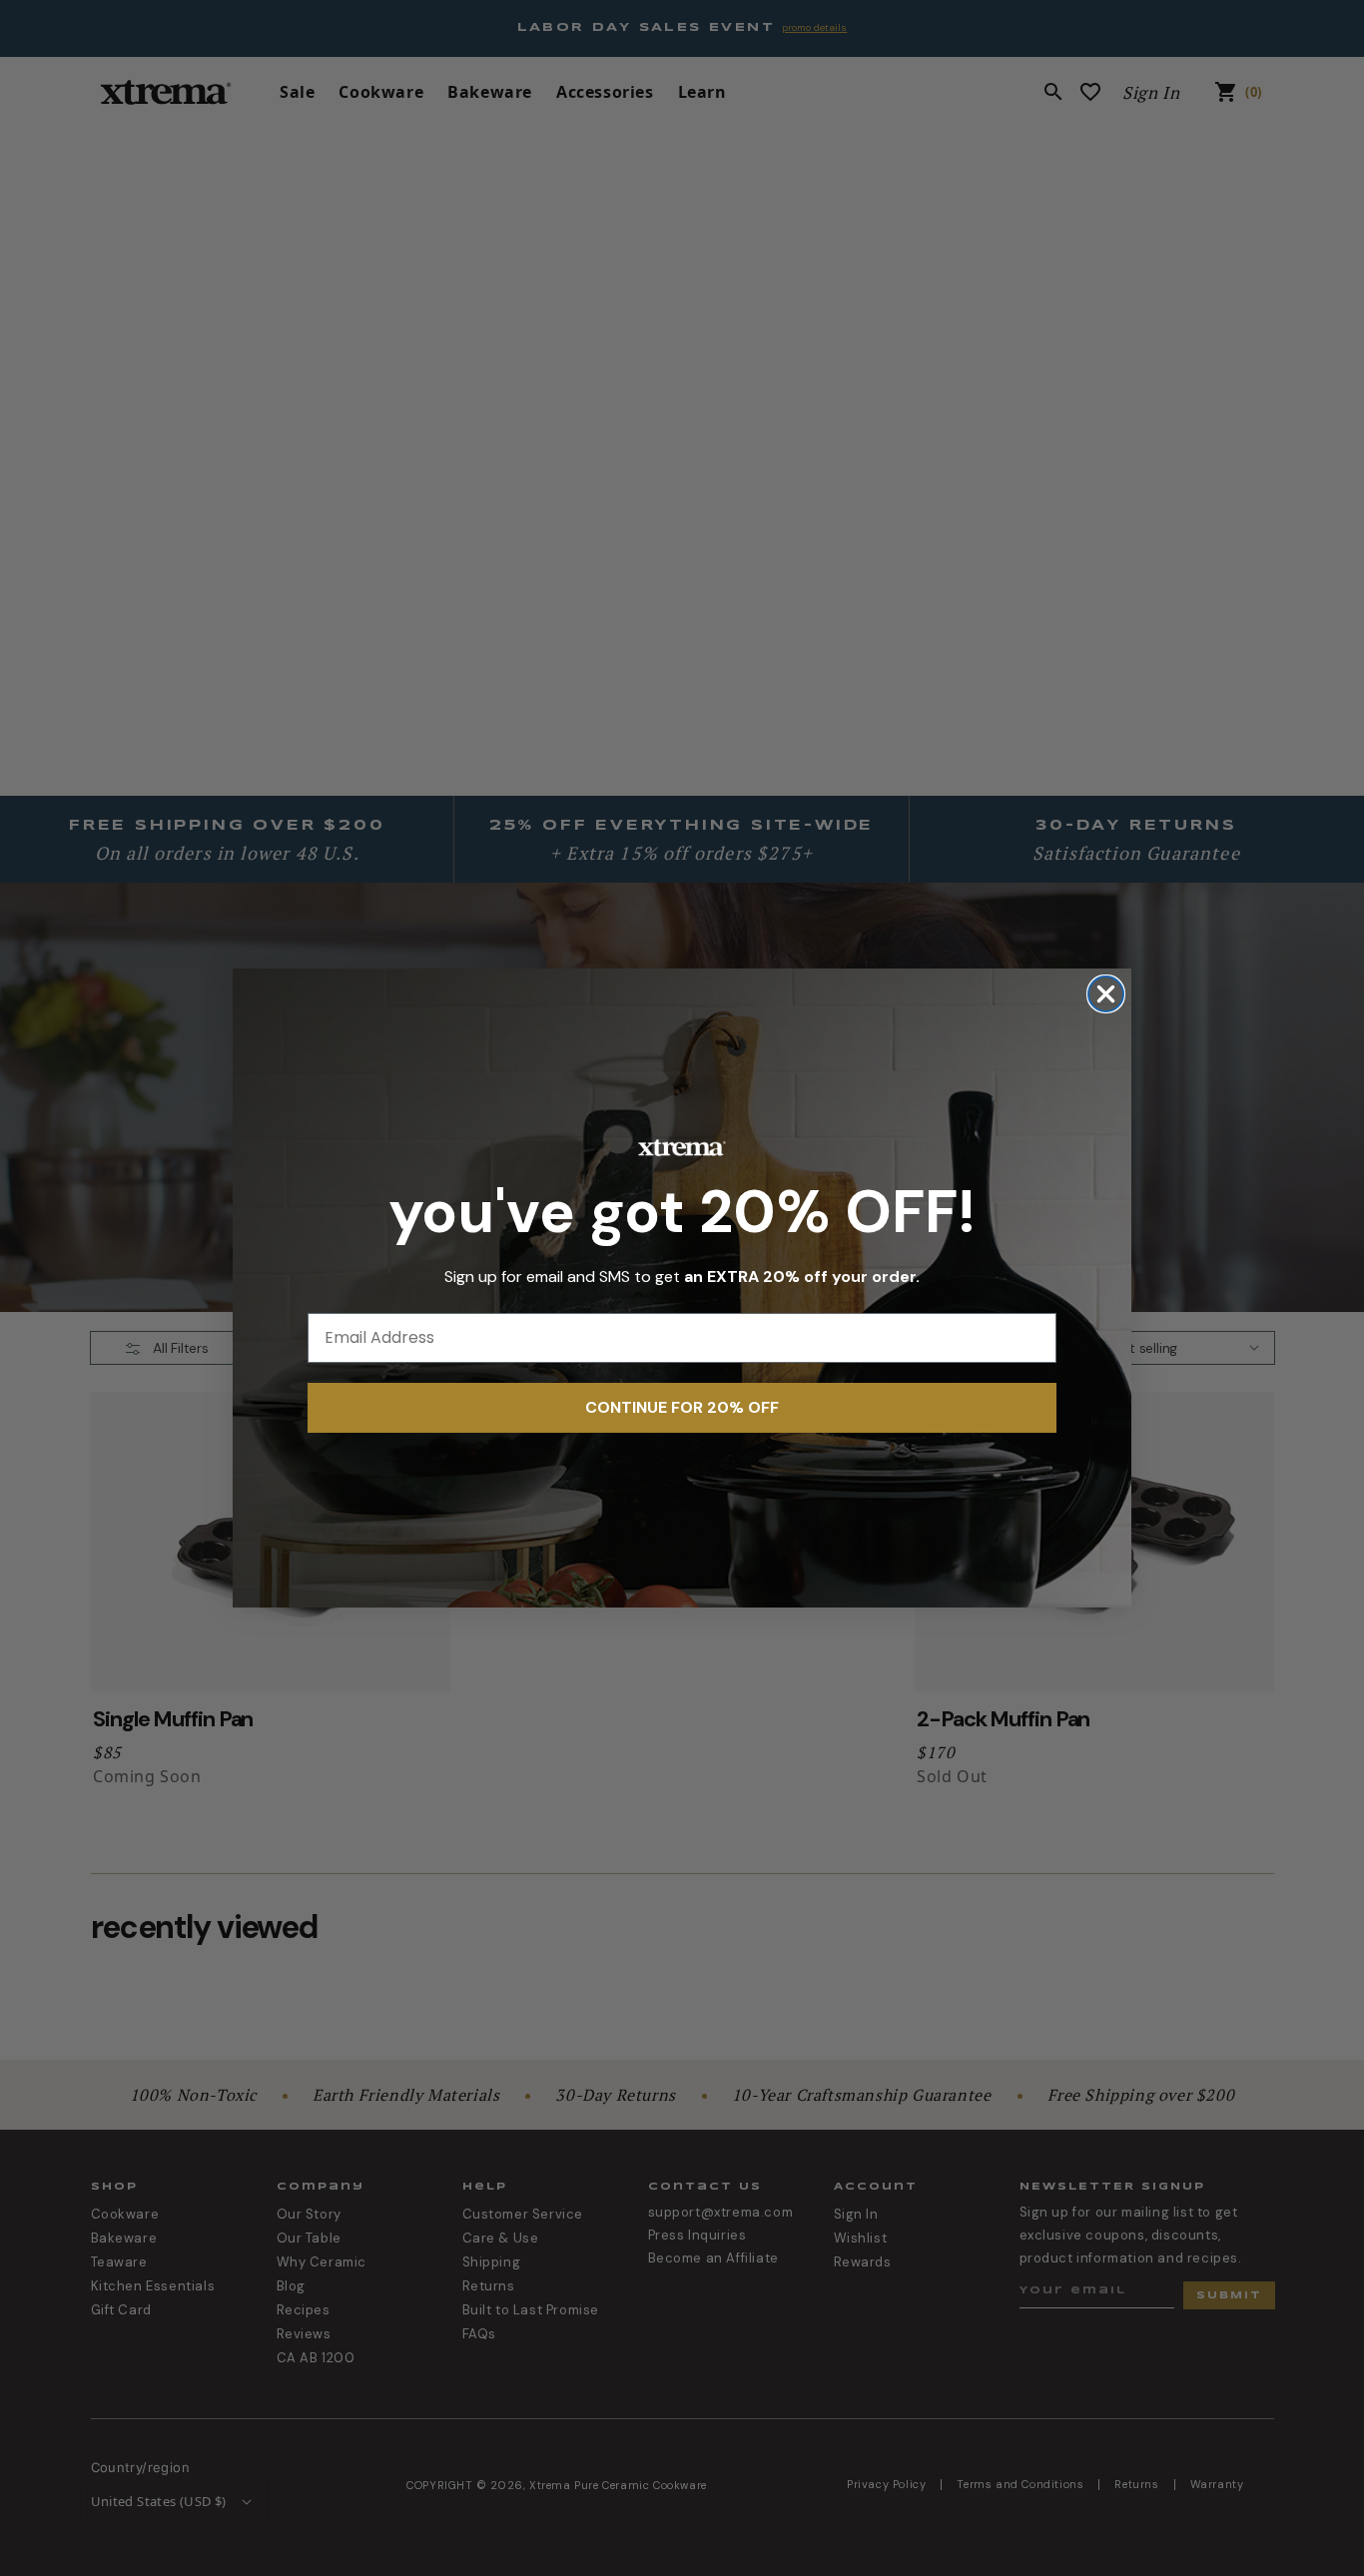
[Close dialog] (1106, 994)
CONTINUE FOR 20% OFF (682, 1407)
